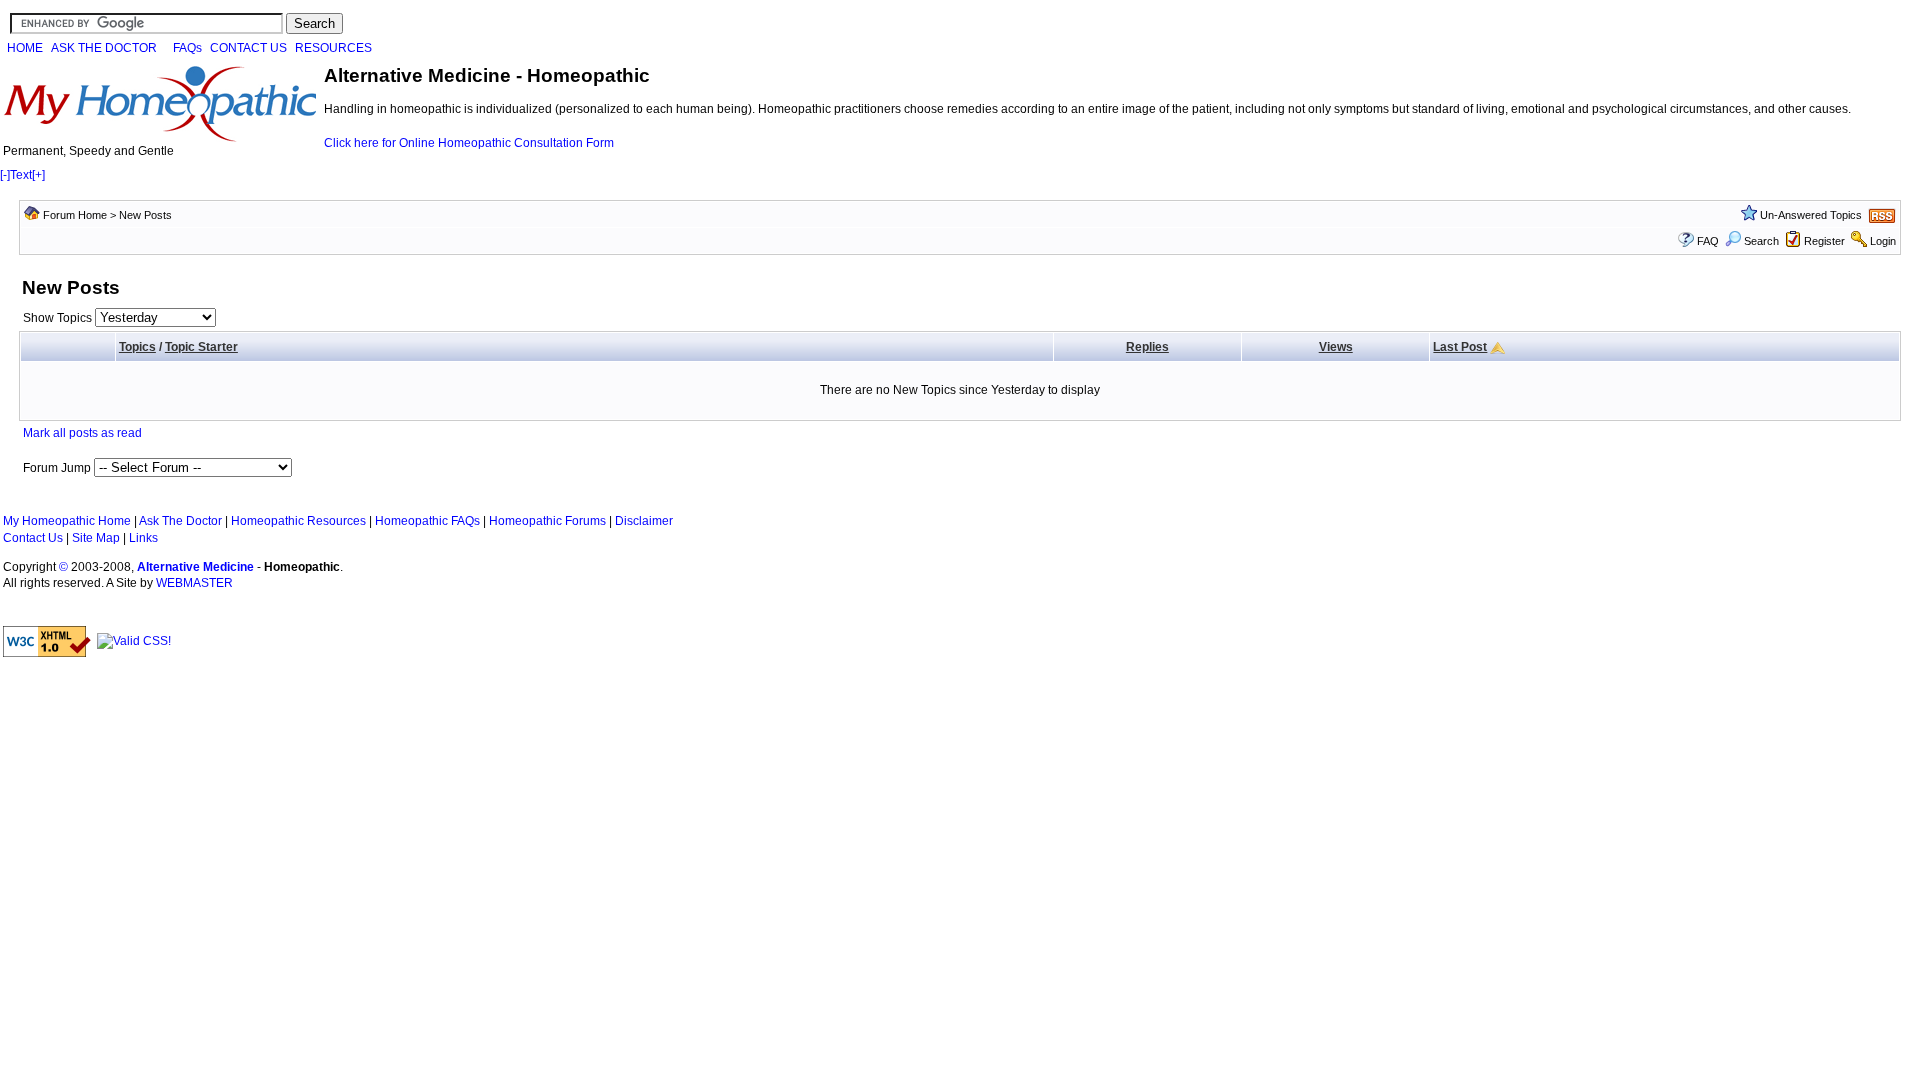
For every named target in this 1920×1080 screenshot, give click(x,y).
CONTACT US (248, 48)
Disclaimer (644, 521)
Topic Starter (201, 347)
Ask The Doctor (180, 521)
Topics (137, 347)
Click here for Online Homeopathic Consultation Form (469, 143)
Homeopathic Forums (547, 521)
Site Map (96, 538)
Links (143, 538)
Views (1336, 347)
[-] (5, 175)
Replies (1147, 347)
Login (1883, 241)
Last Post (1460, 347)
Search (1761, 241)
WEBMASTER (194, 583)
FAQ (1708, 241)
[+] (38, 175)
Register (1824, 241)
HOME (25, 48)
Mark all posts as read (82, 433)
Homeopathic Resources (298, 521)
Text (21, 175)
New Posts (145, 215)
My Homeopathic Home (67, 521)
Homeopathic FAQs (427, 521)
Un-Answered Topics (1811, 215)
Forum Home (75, 215)
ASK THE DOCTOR (104, 48)
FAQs (187, 48)
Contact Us (33, 538)
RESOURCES (333, 48)
